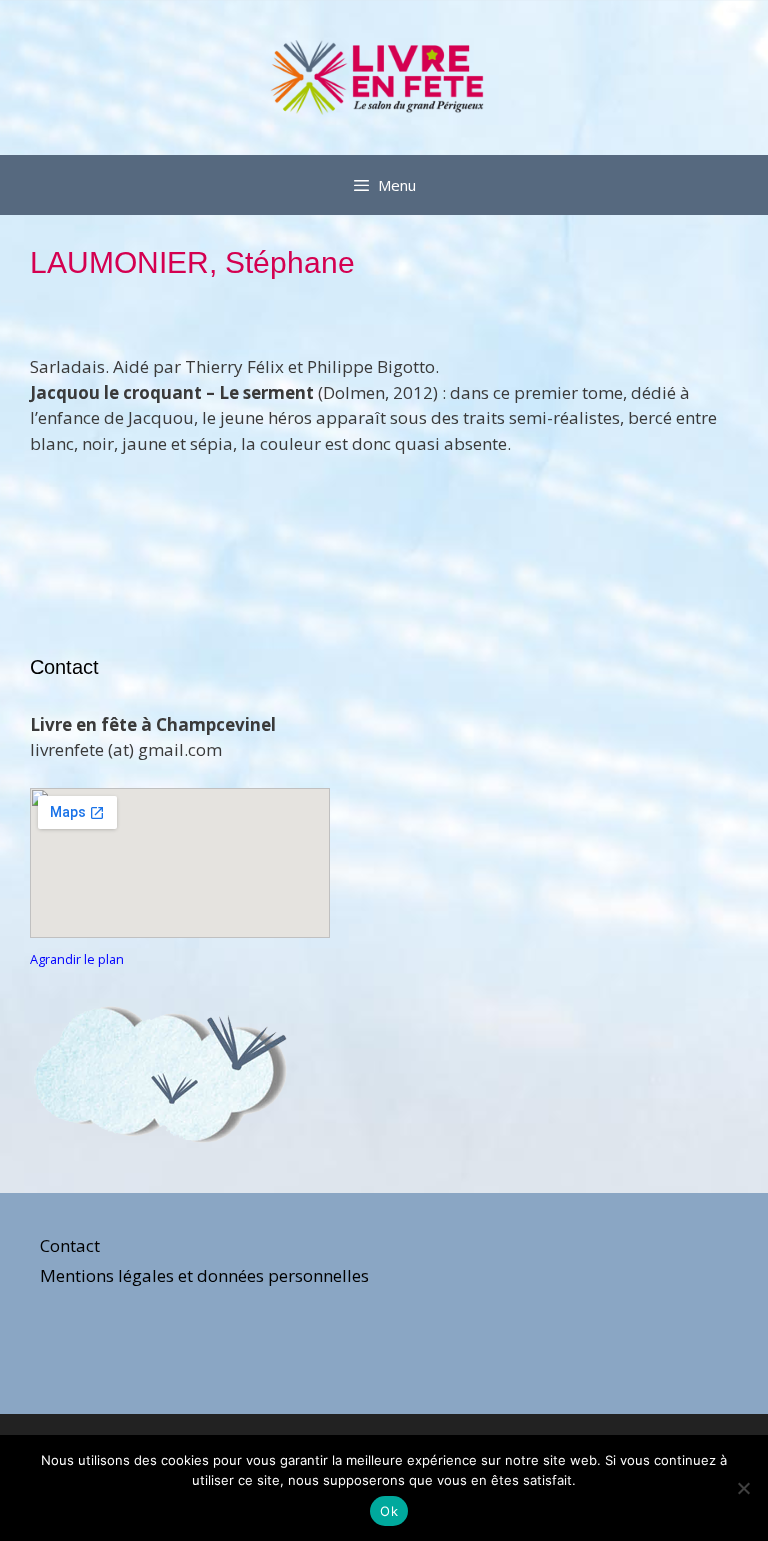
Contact (70, 1245)
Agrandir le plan (77, 959)
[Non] (743, 1488)
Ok (389, 1511)
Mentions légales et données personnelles (204, 1275)
